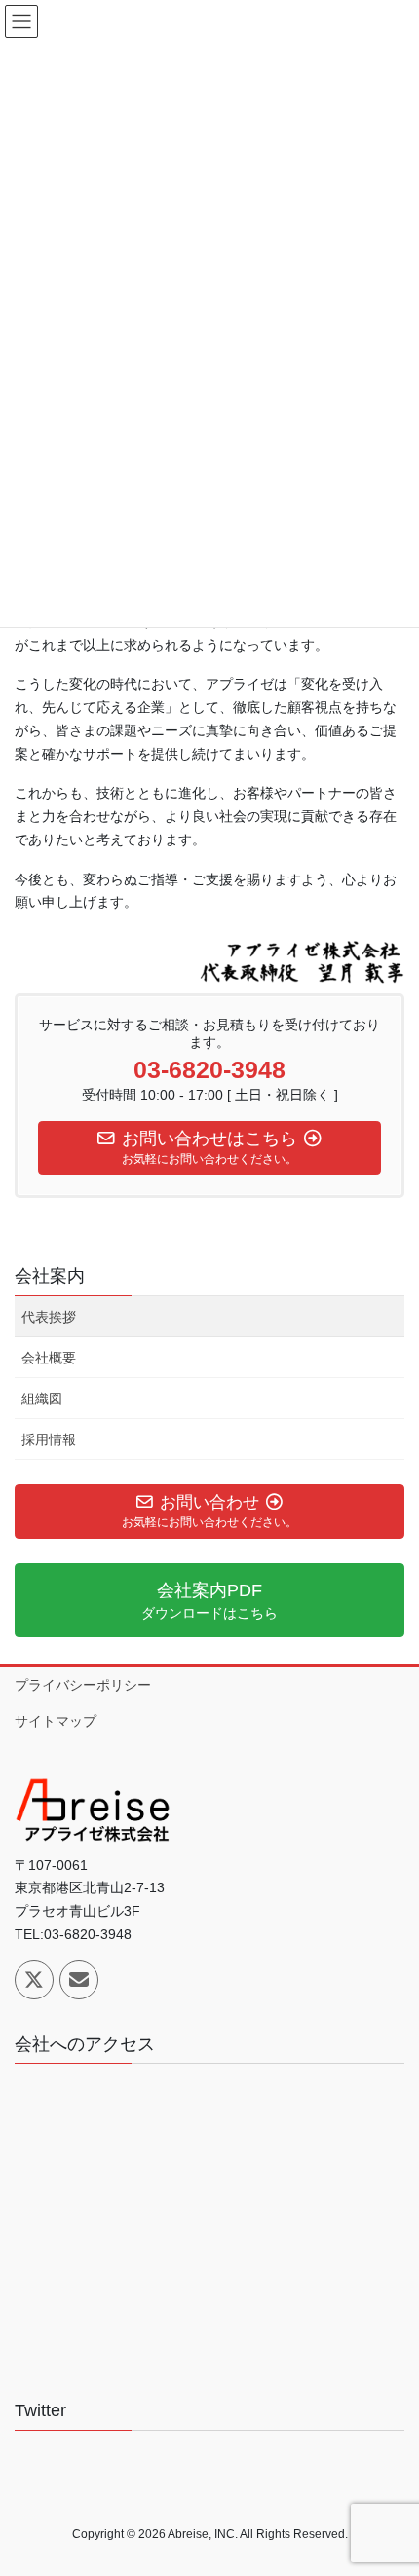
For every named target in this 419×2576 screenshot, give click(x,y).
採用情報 (49, 1439)
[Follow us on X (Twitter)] (34, 1980)
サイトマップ (56, 1721)
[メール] (79, 1980)
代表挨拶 (49, 1317)
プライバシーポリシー (83, 1685)
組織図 (42, 1399)
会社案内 (50, 1276)
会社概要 (49, 1358)
